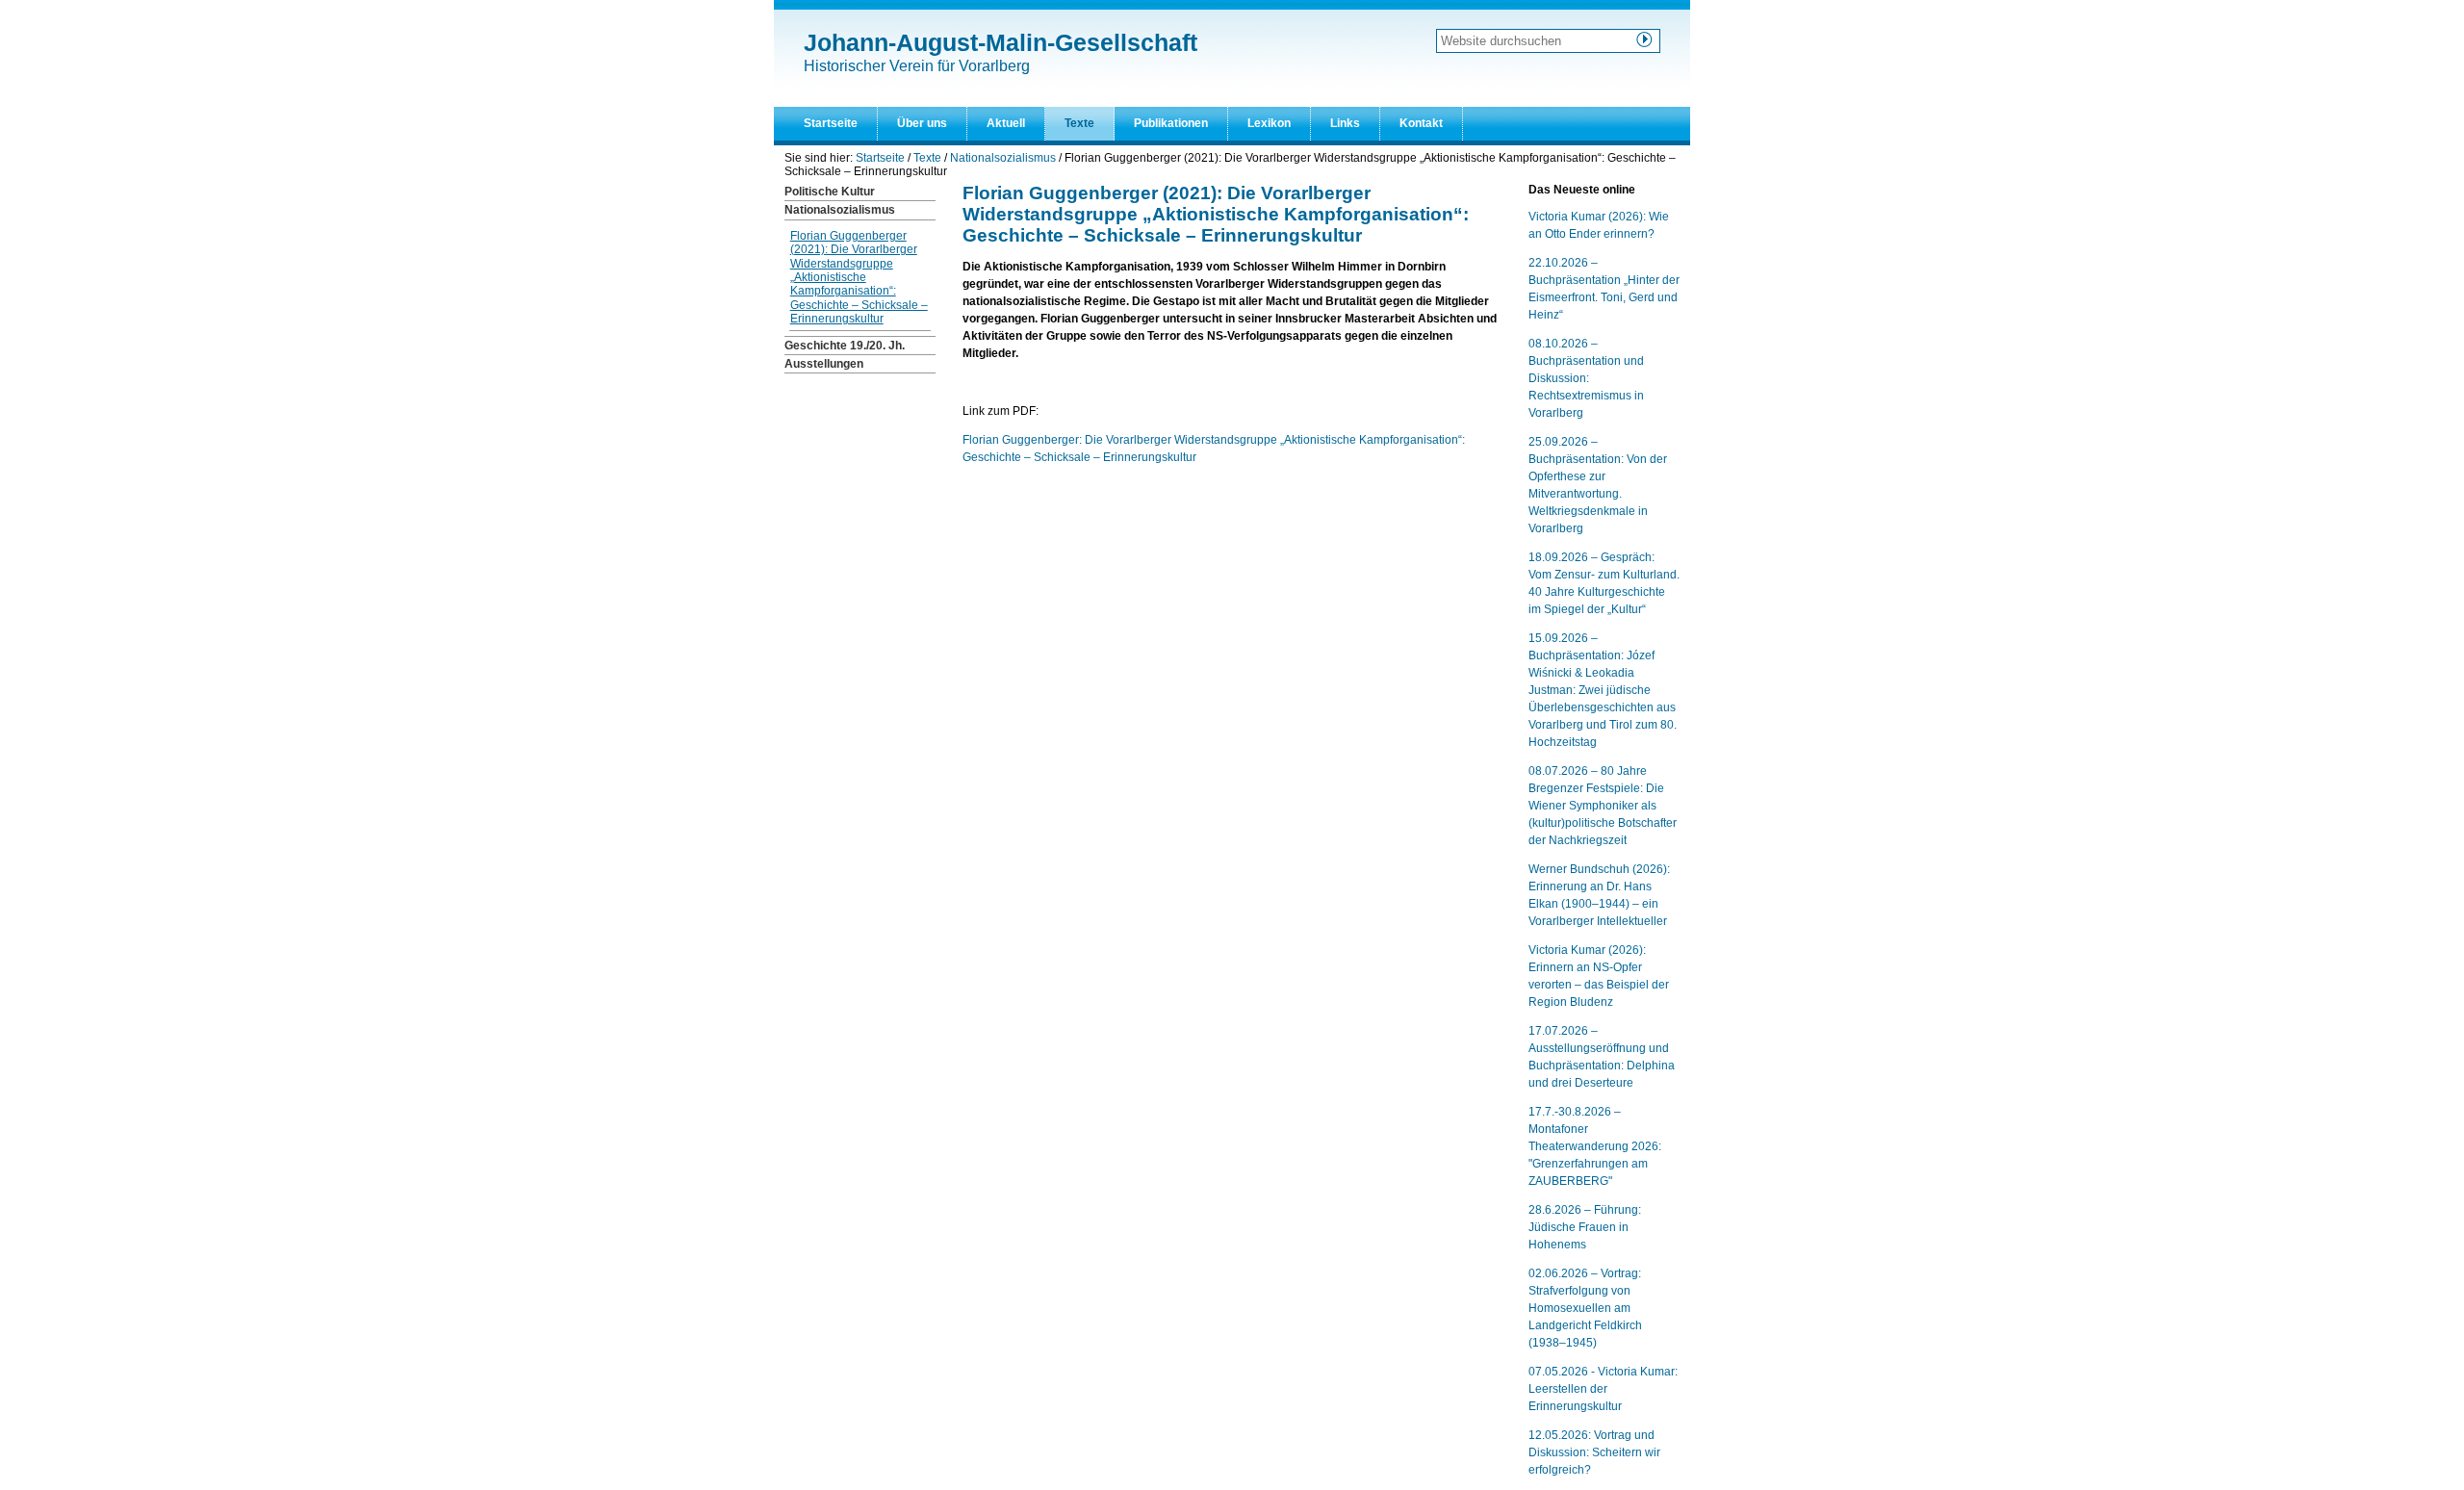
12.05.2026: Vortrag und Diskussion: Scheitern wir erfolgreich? (1594, 1452)
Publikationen (1171, 123)
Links (1345, 123)
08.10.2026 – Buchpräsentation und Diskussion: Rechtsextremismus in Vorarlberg (1586, 378)
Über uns (922, 123)
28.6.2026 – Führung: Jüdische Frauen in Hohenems (1585, 1227)
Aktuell (1006, 123)
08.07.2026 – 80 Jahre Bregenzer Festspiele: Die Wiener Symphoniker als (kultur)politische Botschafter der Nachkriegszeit (1603, 806)
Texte (1079, 123)
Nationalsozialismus (1003, 158)
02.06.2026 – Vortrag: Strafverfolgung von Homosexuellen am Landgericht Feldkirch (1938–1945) (1585, 1308)
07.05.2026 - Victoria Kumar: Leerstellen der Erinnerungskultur (1603, 1389)
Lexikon (1269, 123)
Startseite (831, 123)
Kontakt (1421, 123)
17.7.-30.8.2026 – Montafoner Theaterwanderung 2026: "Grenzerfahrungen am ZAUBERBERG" (1595, 1146)
